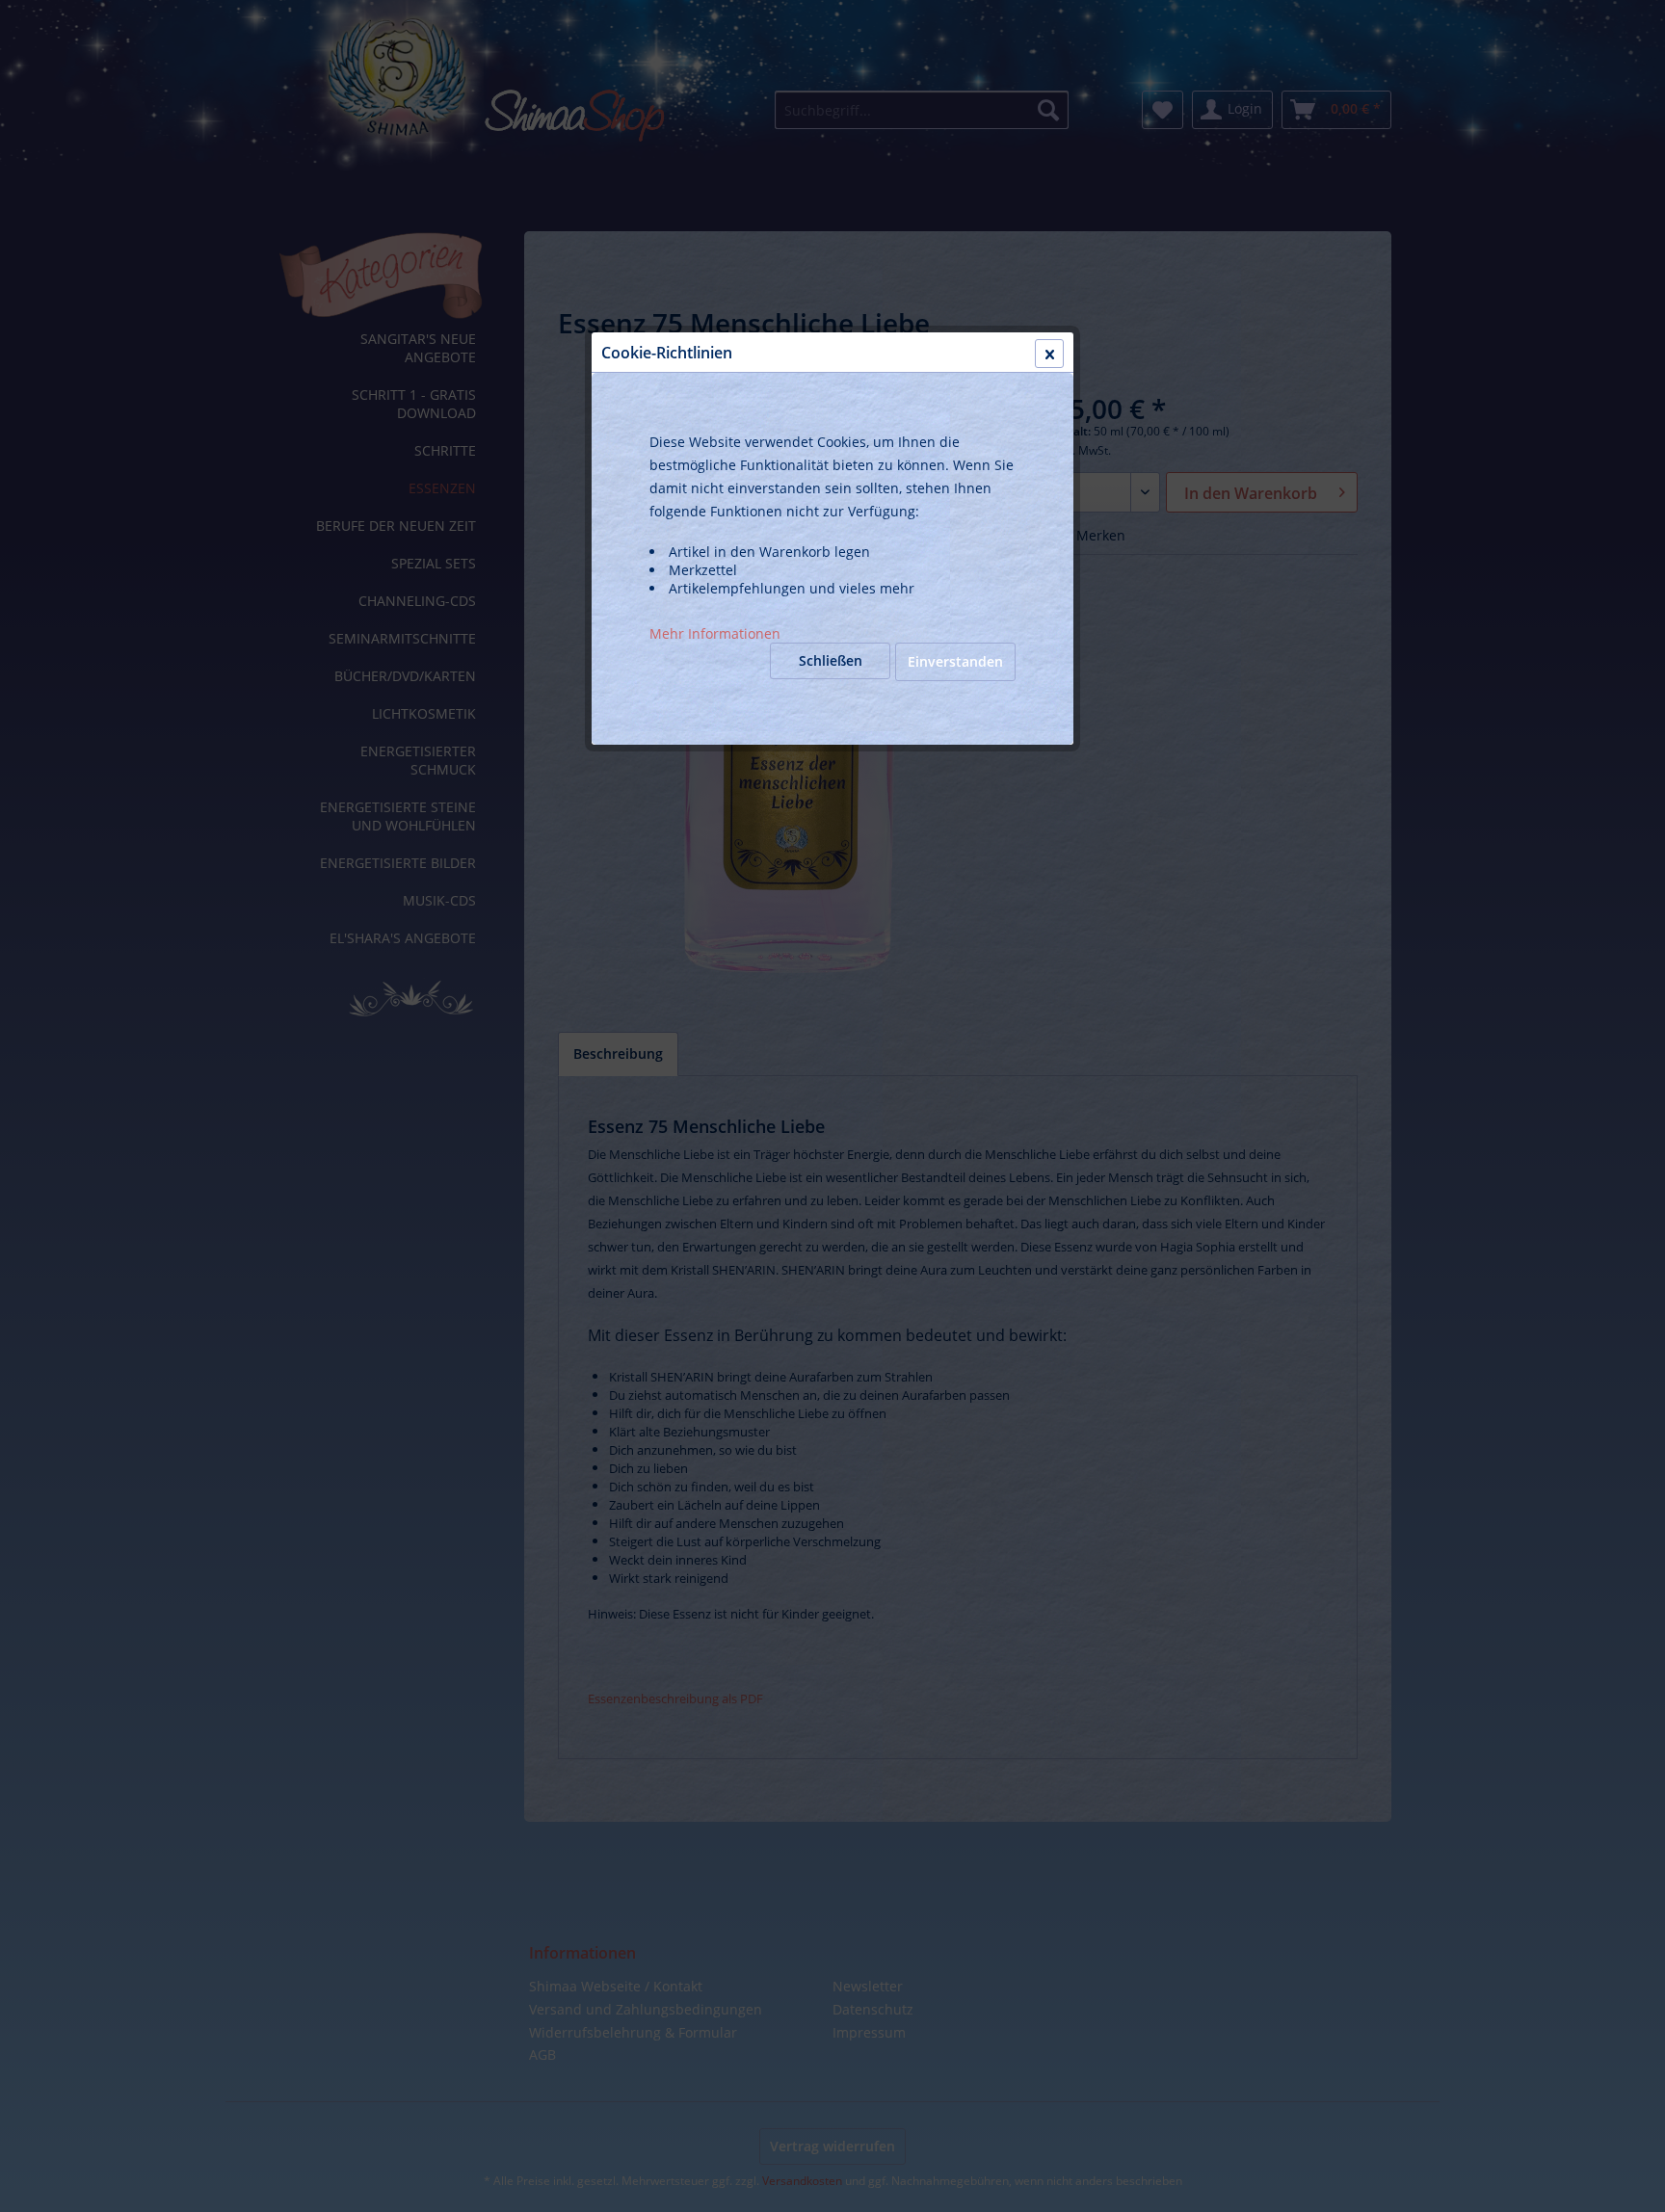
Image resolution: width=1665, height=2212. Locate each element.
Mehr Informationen (715, 633)
